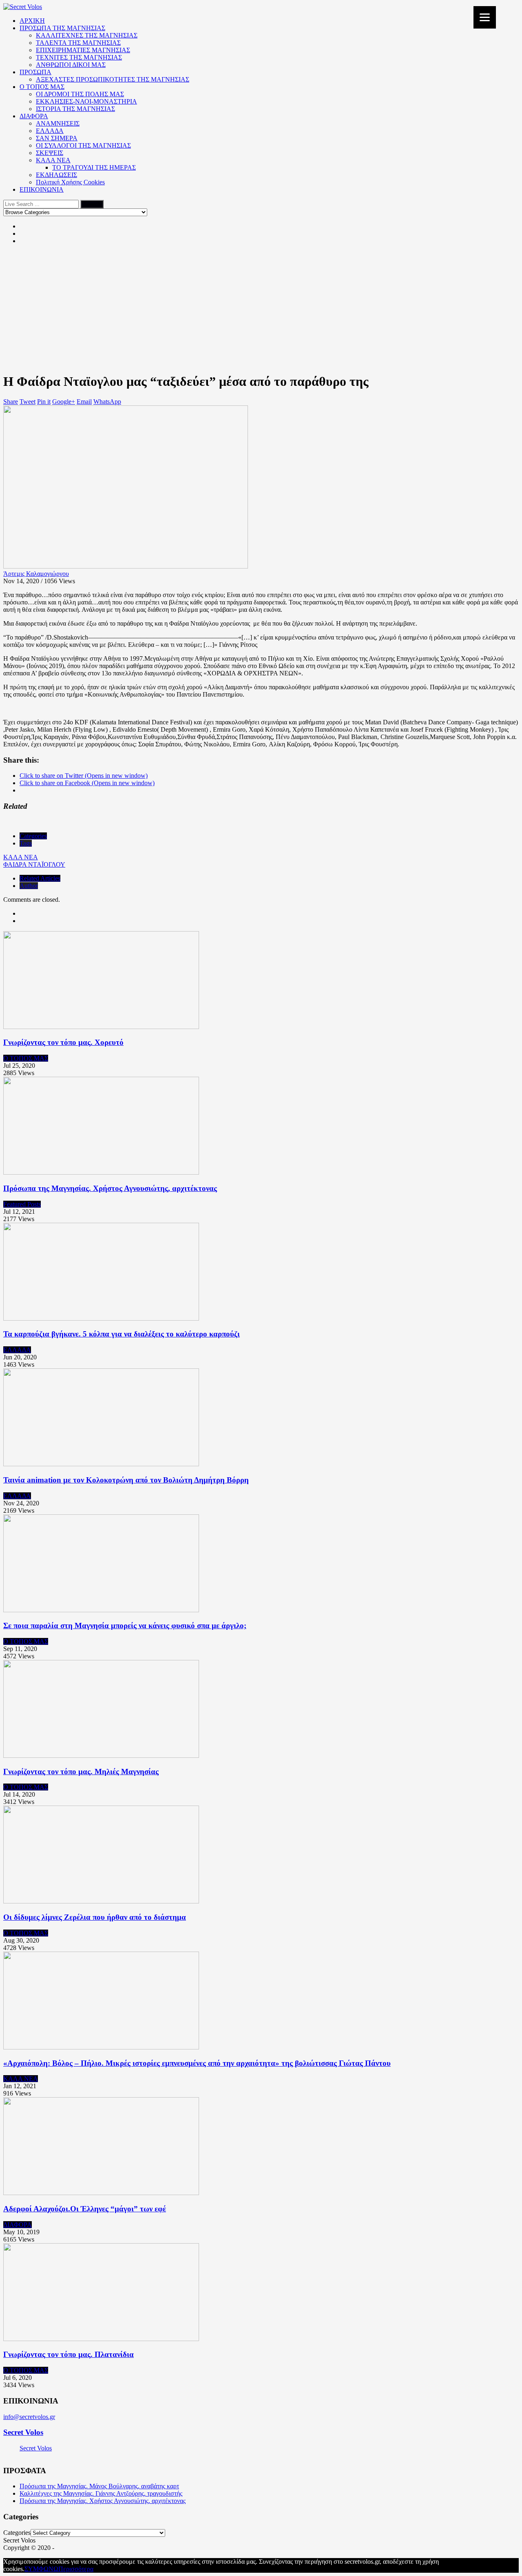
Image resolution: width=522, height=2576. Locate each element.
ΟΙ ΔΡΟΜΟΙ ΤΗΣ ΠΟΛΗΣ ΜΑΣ (80, 94)
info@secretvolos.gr (29, 2417)
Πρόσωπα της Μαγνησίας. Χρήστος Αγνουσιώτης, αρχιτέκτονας (103, 2501)
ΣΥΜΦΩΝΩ (41, 2569)
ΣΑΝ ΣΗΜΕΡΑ (57, 138)
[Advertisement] (261, 308)
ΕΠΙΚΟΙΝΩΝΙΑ (42, 189)
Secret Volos (23, 2432)
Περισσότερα (76, 2569)
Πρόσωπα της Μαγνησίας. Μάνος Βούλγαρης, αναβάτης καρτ (99, 2486)
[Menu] (485, 17)
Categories (33, 836)
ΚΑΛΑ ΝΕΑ (53, 160)
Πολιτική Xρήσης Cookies (70, 182)
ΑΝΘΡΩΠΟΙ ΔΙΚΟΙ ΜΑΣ (71, 65)
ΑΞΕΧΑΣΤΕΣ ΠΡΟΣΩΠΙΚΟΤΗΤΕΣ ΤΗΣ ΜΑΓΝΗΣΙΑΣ (113, 79)
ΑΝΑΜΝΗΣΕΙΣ (58, 123)
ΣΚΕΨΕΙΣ (50, 153)
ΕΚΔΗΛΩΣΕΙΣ (56, 175)
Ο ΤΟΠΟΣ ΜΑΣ (42, 87)
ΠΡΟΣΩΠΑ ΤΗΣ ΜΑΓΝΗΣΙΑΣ (62, 28)
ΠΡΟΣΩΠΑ (35, 72)
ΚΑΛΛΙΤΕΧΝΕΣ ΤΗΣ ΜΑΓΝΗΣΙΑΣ (87, 35)
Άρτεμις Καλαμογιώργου (36, 574)
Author (29, 886)
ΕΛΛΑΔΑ (50, 131)
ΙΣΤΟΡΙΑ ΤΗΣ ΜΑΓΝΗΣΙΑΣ (75, 109)
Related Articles (40, 878)
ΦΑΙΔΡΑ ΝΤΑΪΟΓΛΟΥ (34, 864)
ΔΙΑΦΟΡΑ (34, 116)
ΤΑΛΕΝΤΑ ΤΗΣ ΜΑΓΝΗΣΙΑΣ (78, 43)
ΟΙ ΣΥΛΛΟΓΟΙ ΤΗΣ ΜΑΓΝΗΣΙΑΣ (83, 145)
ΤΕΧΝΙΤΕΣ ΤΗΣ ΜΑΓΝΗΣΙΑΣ (79, 57)
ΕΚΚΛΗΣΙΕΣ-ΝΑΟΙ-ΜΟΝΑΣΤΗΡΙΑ (86, 101)
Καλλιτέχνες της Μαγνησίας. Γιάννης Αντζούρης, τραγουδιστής (101, 2493)
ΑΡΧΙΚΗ (32, 21)
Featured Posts (22, 1204)
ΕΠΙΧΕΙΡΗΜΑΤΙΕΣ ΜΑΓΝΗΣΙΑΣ (83, 50)
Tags (26, 843)
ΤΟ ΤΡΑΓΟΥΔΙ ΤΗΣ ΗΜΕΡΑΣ (94, 167)
